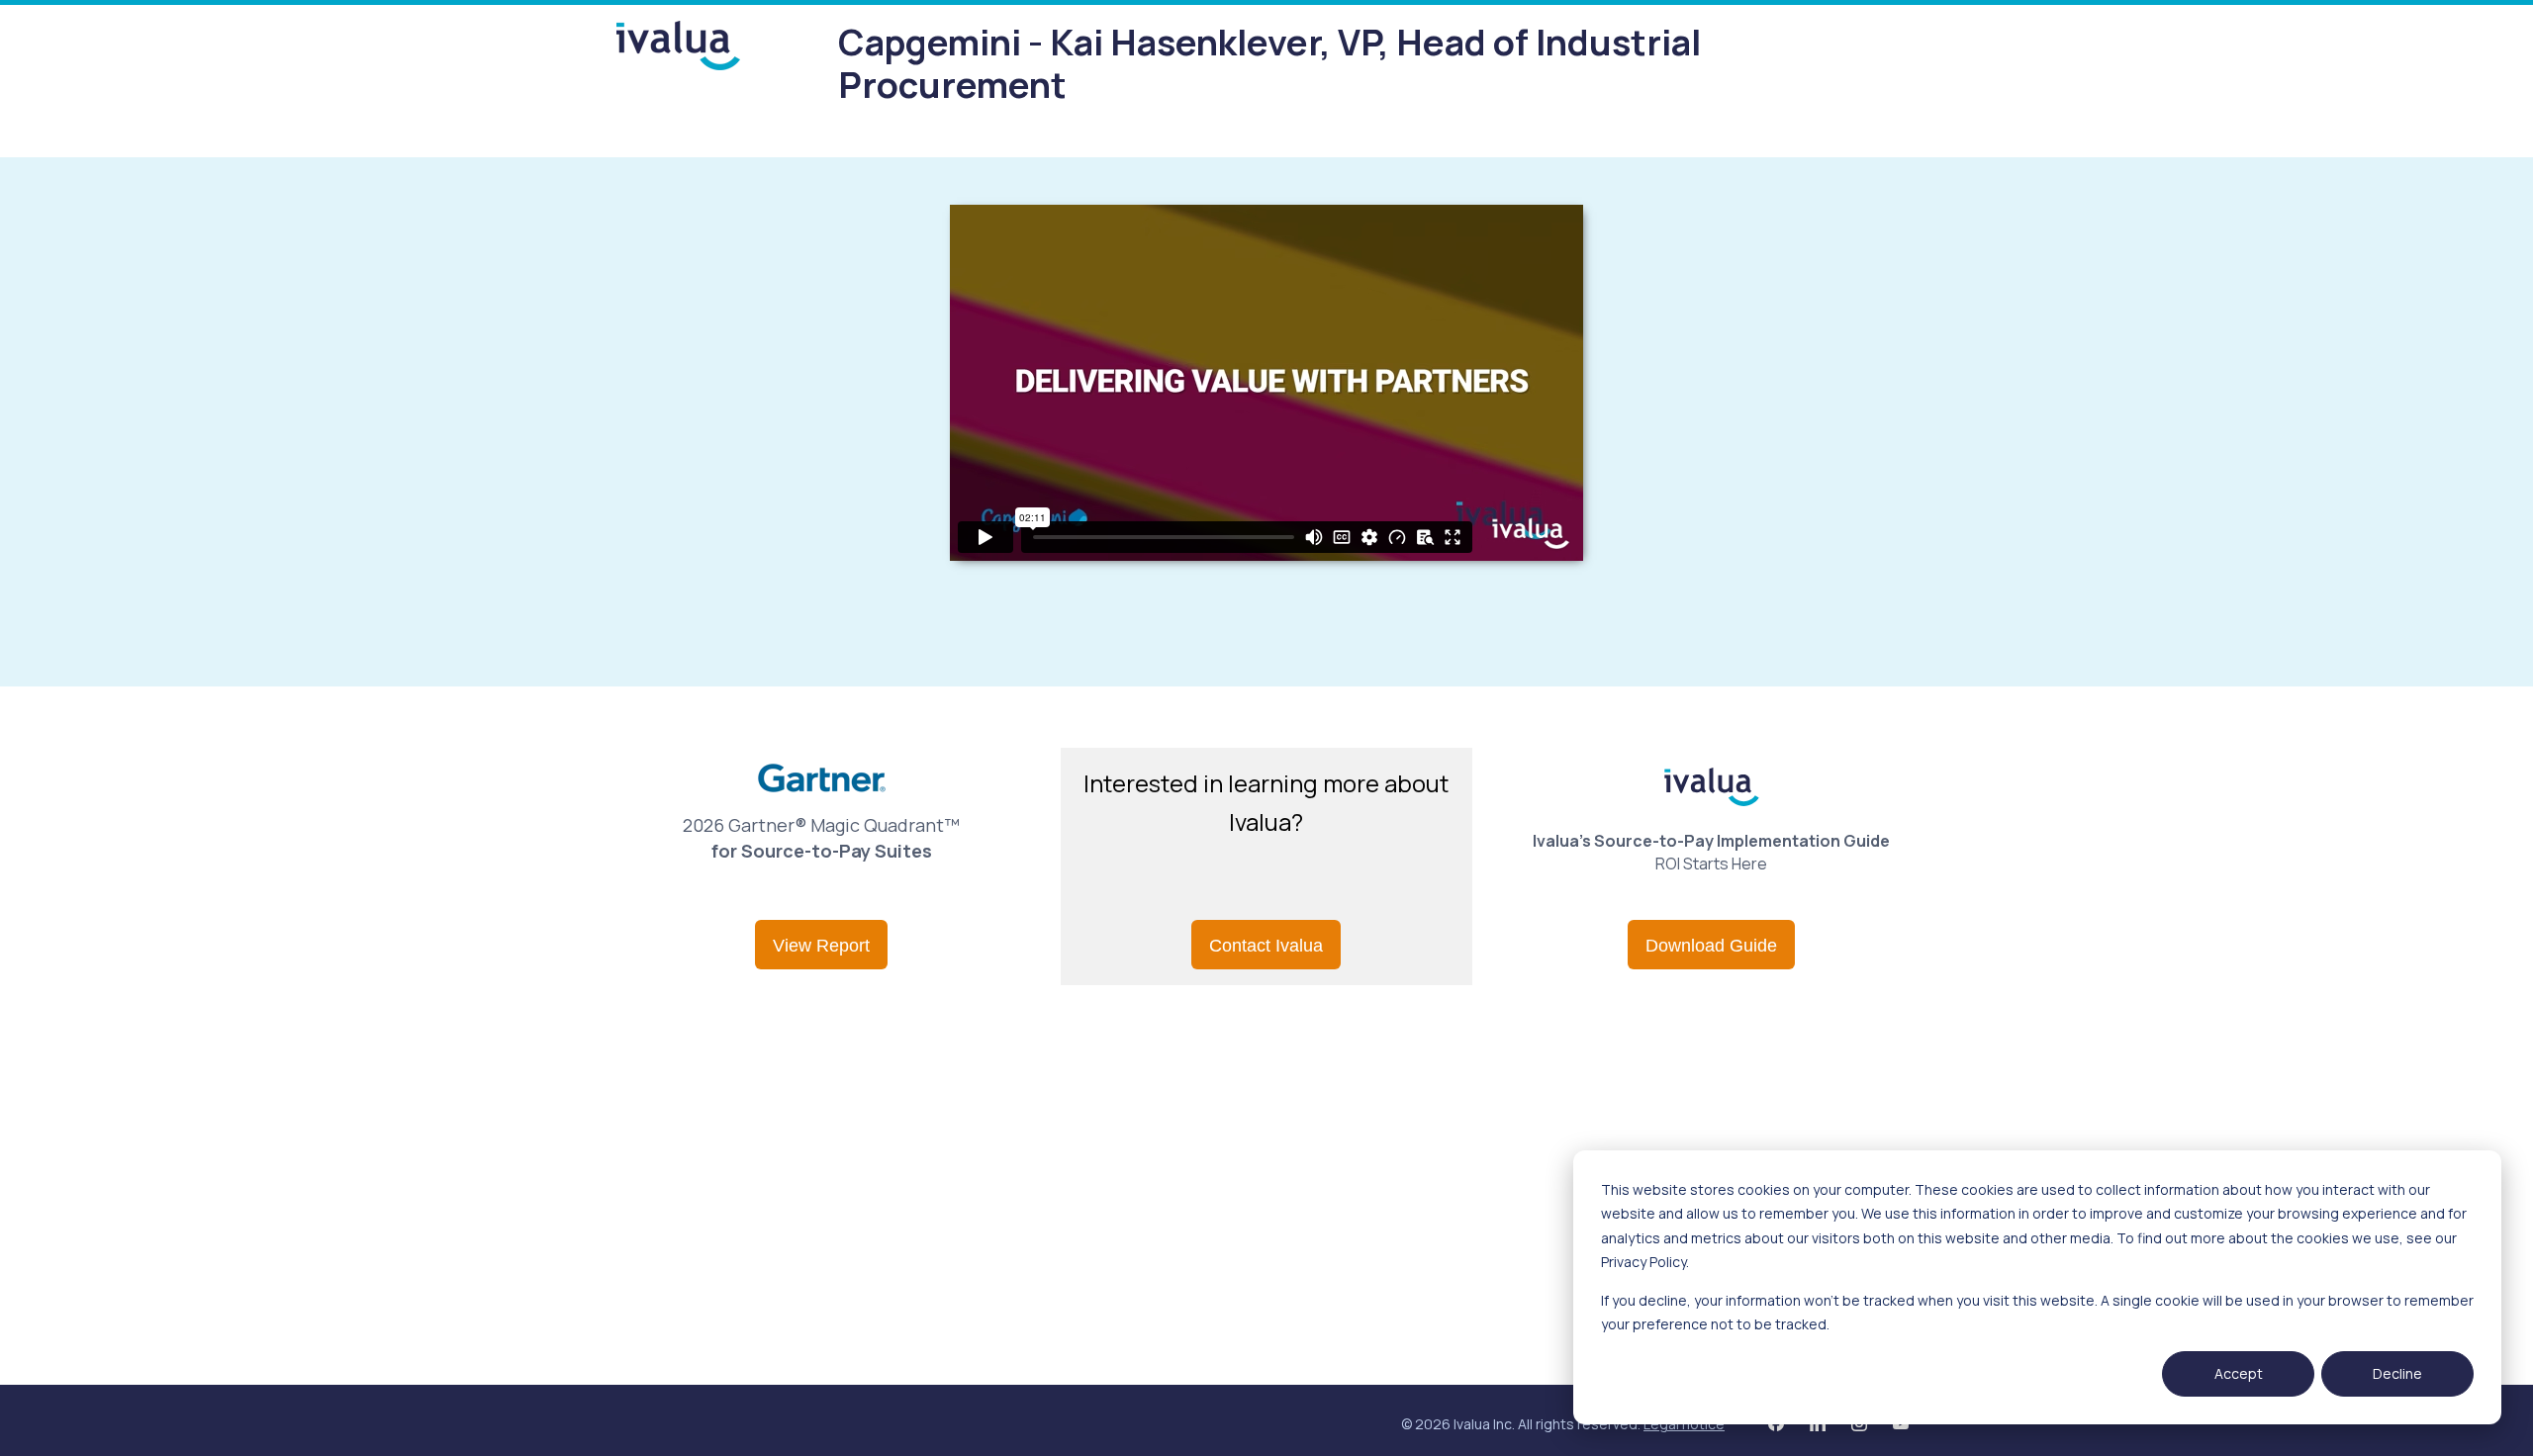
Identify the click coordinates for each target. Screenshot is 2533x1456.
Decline (2397, 1373)
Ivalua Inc (1483, 1424)
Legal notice (1684, 1424)
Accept (2239, 1373)
